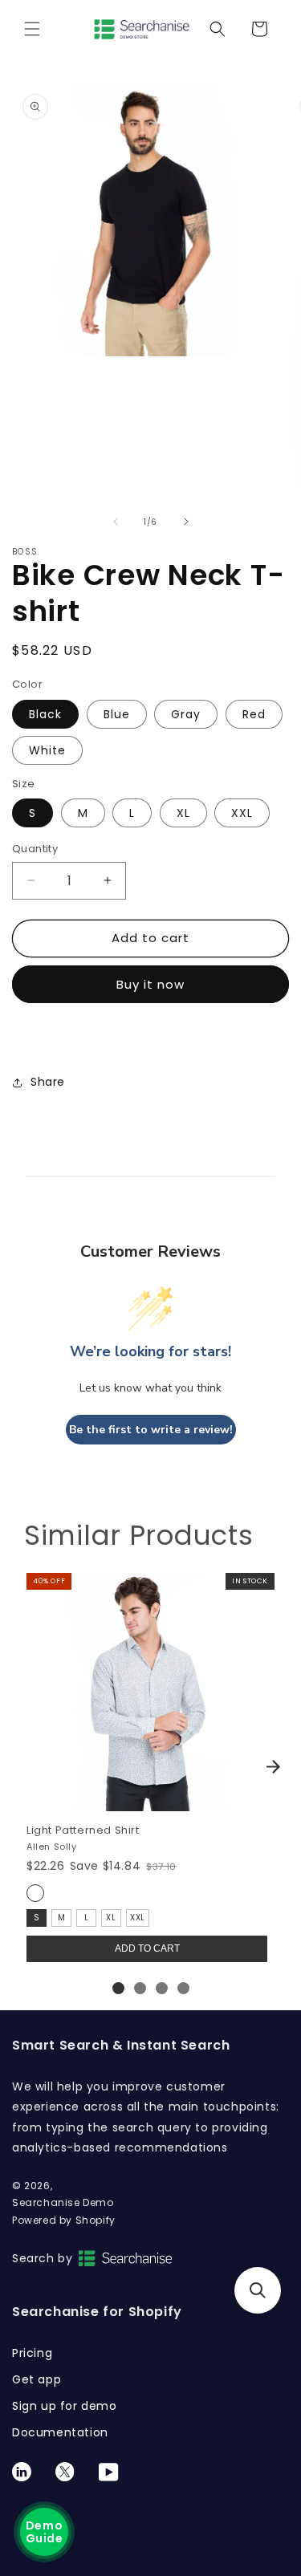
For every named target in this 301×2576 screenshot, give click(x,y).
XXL (242, 813)
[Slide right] (186, 522)
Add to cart (147, 1948)
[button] (32, 29)
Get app (37, 2379)
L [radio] (87, 1918)
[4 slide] (183, 1988)
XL (183, 813)
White (47, 750)
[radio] (35, 1893)
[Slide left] (116, 522)
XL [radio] (111, 1918)
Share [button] (48, 1082)
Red (254, 714)
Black (45, 714)
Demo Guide (45, 2532)
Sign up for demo (65, 2406)
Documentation (60, 2432)
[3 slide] (162, 1988)
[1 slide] (118, 1988)
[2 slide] (140, 1988)
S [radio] (37, 1918)
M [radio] (62, 1918)
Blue (117, 714)
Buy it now (150, 984)
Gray (186, 714)
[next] (273, 1766)
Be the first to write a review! (151, 1430)
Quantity (35, 849)
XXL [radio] (138, 1918)
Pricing (32, 2353)
